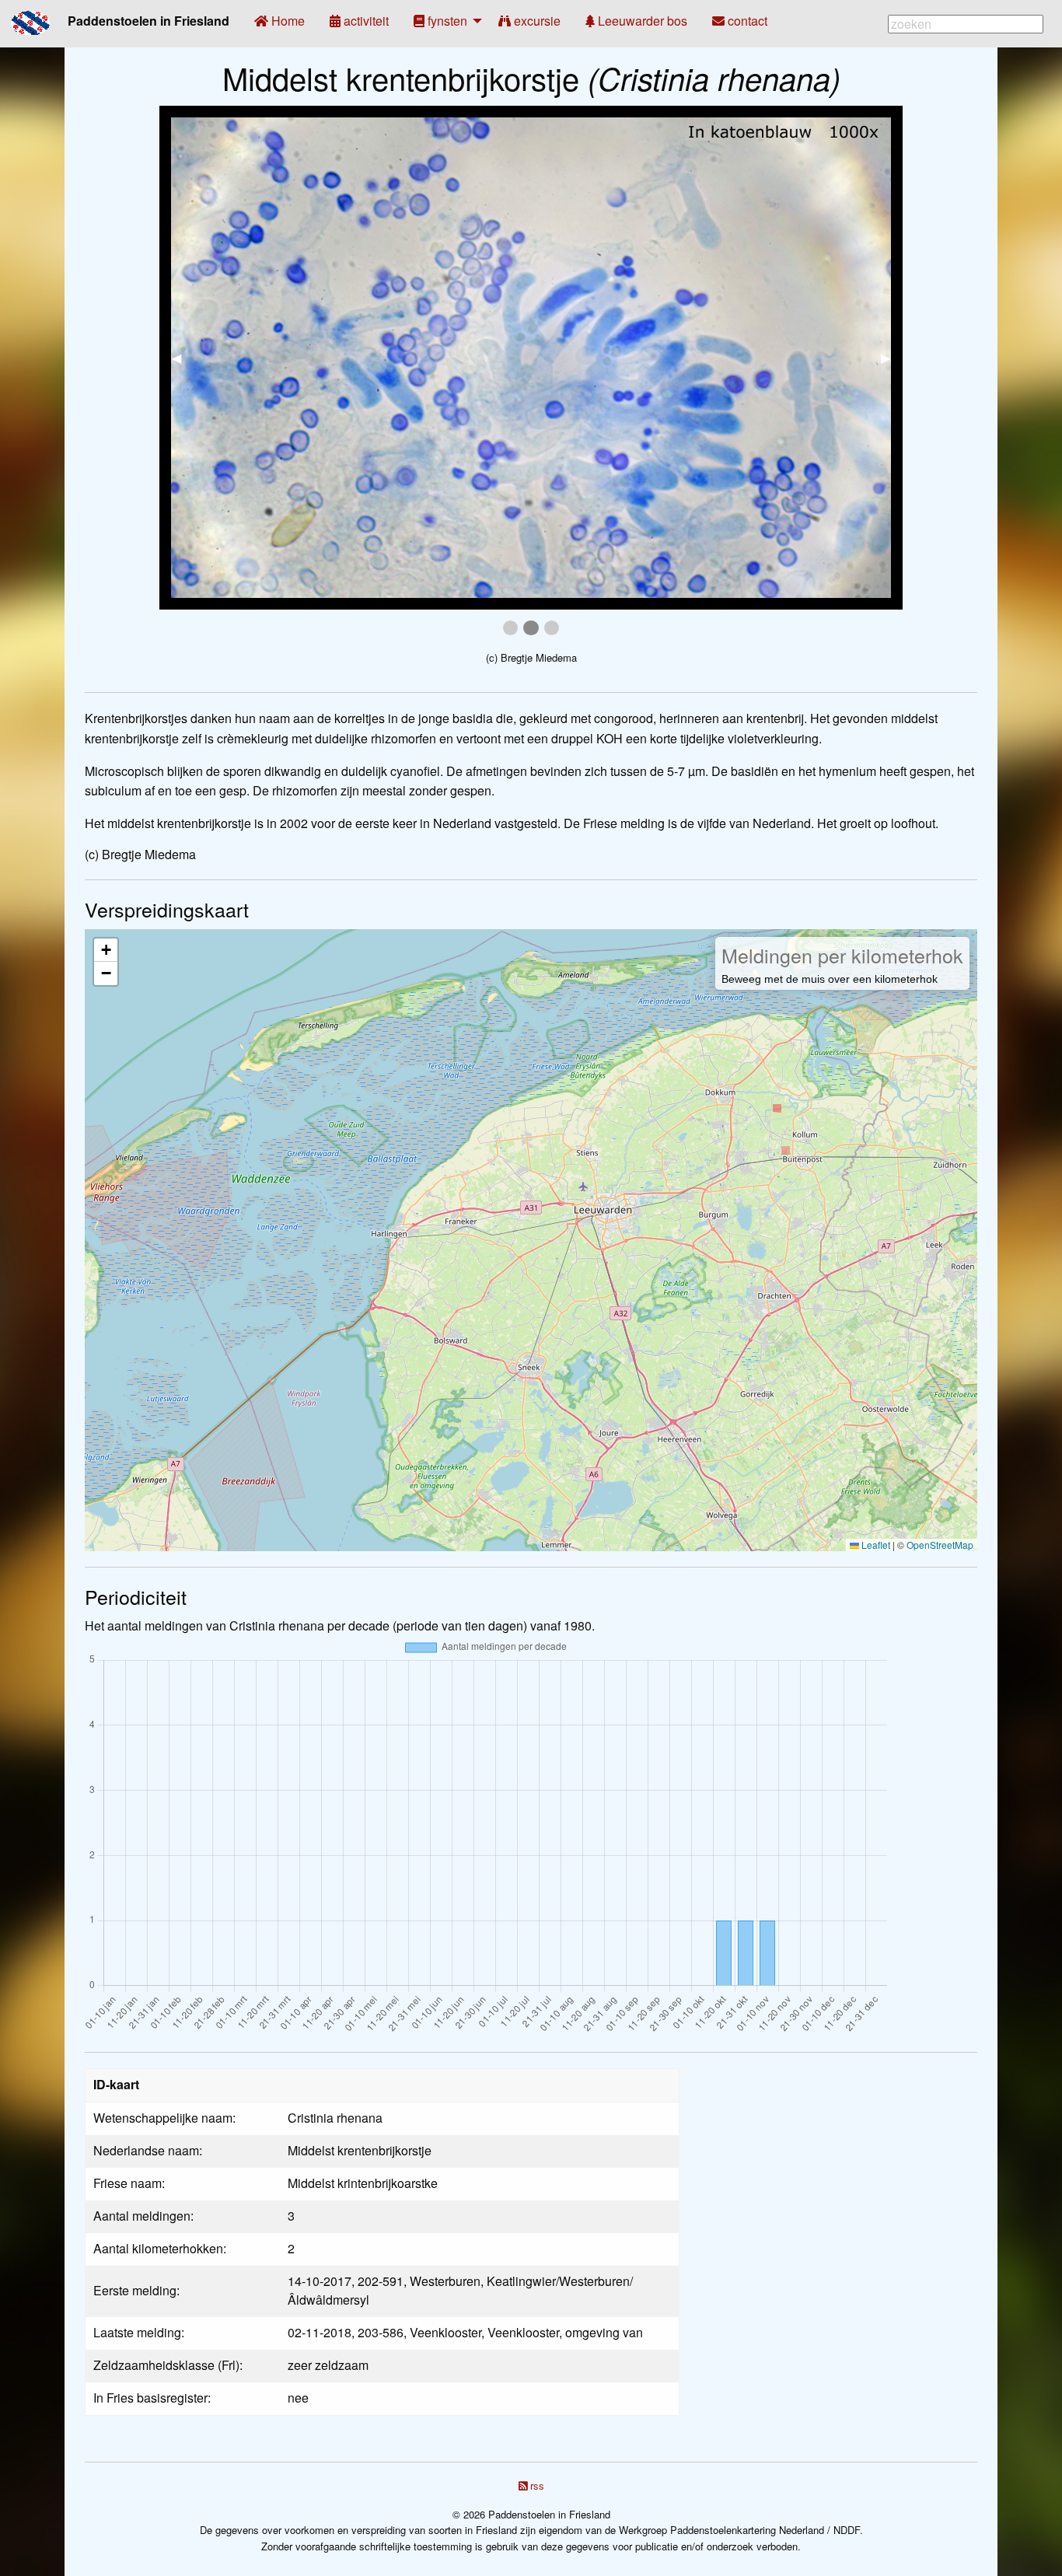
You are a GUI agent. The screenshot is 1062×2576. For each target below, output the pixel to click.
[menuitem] (279, 21)
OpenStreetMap (940, 1545)
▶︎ (892, 357)
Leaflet (875, 1545)
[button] (106, 950)
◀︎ (183, 357)
